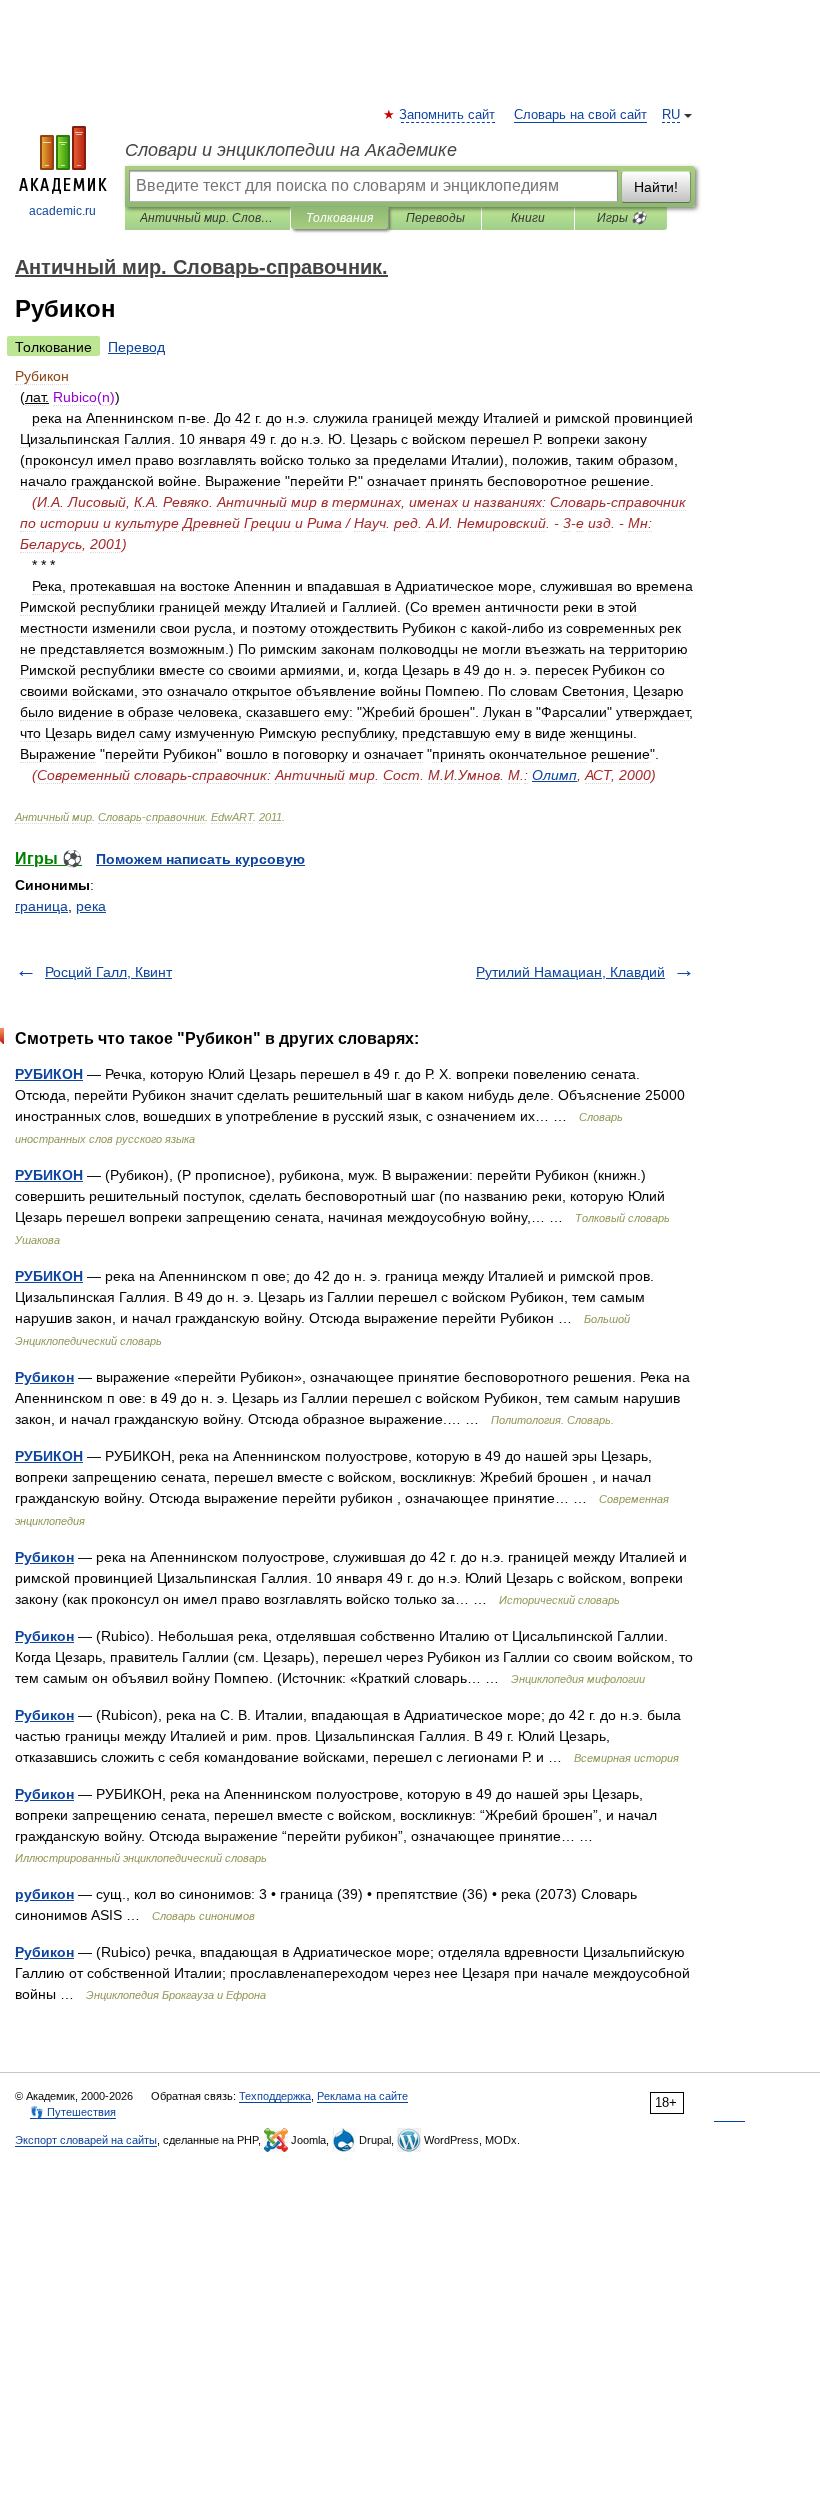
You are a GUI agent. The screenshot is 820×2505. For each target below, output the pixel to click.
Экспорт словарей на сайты (86, 2140)
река (91, 906)
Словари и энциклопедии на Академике (291, 150)
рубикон (44, 1894)
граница (41, 906)
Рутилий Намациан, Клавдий (570, 972)
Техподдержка (275, 2096)
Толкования (339, 218)
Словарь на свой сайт (580, 115)
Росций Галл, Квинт (108, 972)
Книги (528, 218)
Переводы (435, 218)
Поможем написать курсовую (200, 859)
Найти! (656, 187)
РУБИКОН (49, 1074)
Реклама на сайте (362, 2096)
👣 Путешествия (73, 2112)
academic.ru (62, 211)
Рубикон (44, 1377)
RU (671, 115)
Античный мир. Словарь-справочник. (207, 218)
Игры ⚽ (621, 218)
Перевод (136, 347)
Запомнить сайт (448, 115)
